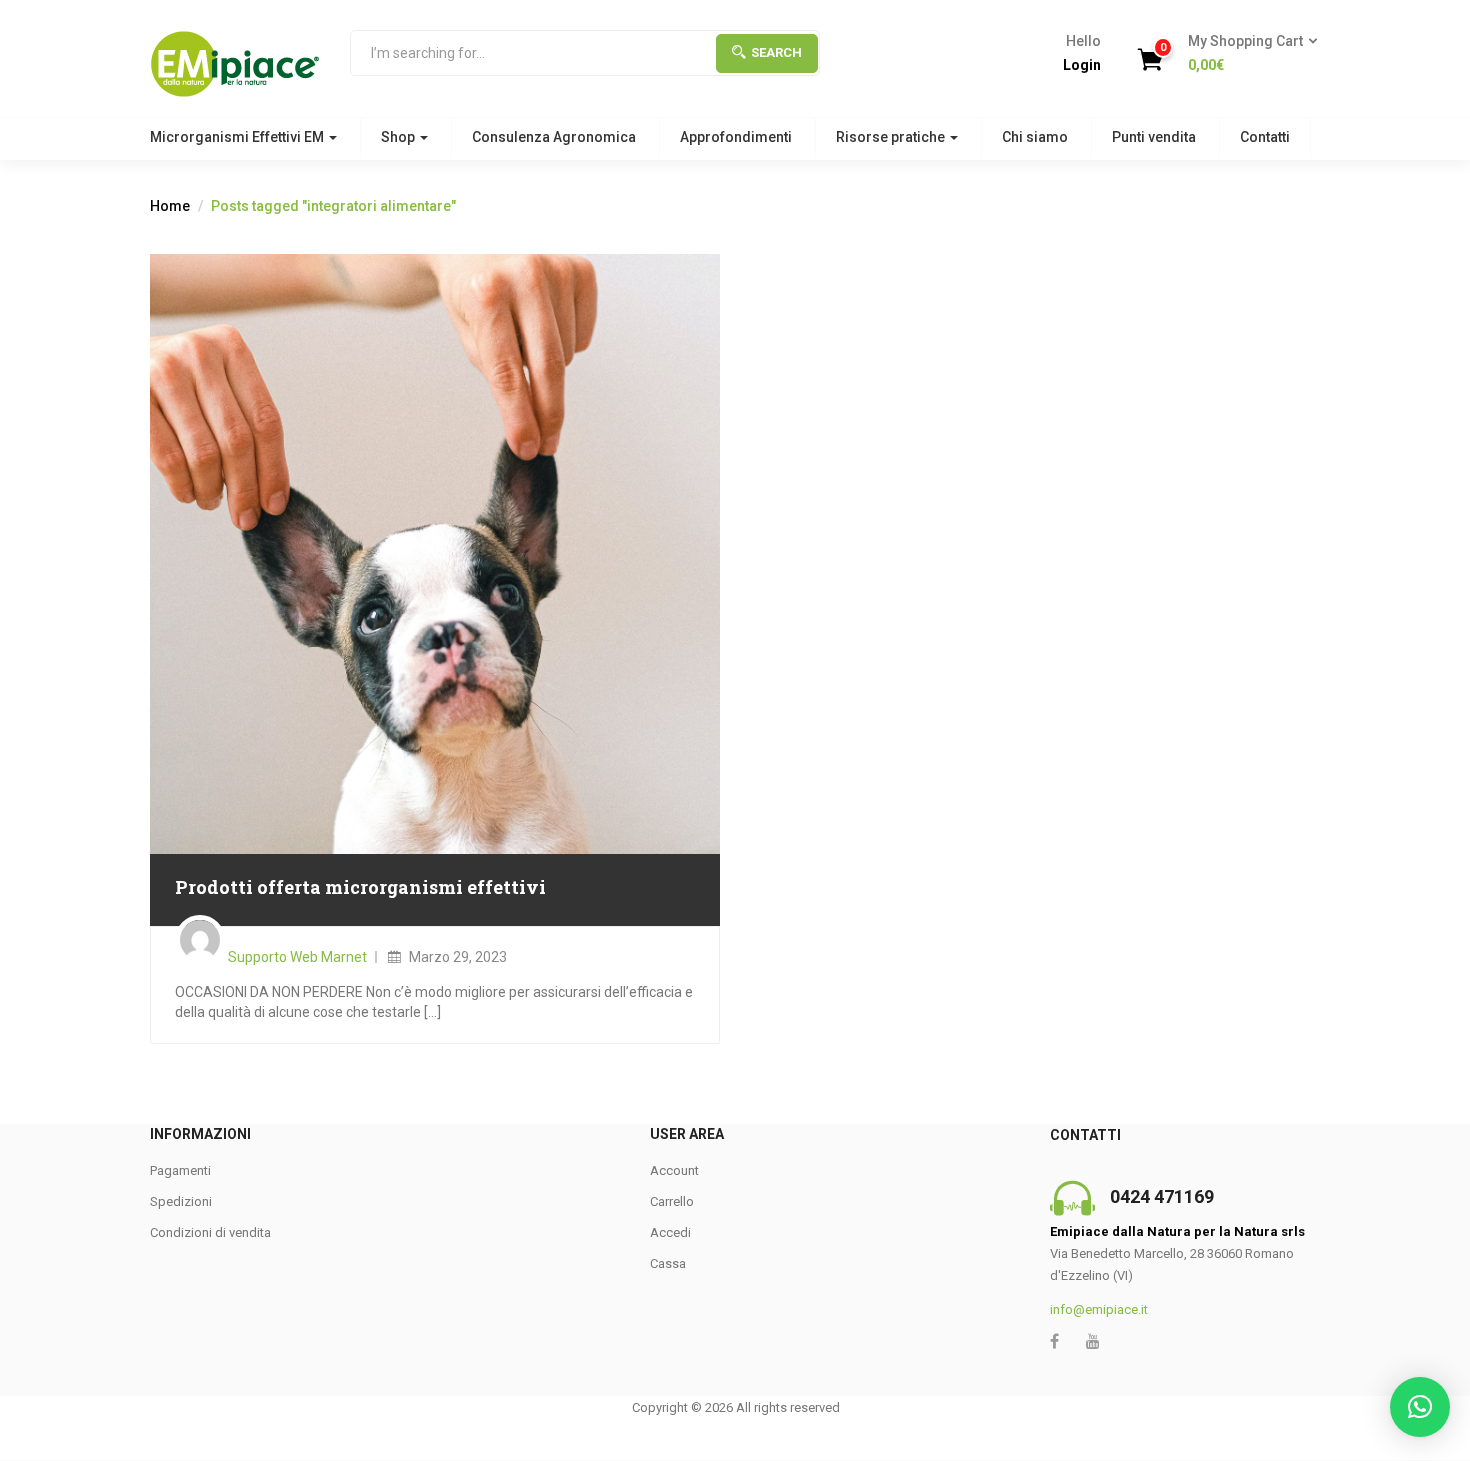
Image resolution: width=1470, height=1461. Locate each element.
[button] (1246, 54)
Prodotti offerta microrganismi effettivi (360, 887)
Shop (399, 137)
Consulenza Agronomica (554, 137)
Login (1082, 65)
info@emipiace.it (1099, 1309)
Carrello (672, 1201)
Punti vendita (1154, 137)
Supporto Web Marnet (297, 957)
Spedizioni (181, 1201)
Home (170, 206)
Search (776, 52)
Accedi (670, 1232)
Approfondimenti (736, 137)
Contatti (1265, 137)
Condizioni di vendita (210, 1232)
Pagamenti (180, 1170)
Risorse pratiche (892, 137)
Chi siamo (1035, 137)
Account (674, 1170)
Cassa (668, 1263)
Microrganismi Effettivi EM (238, 137)
